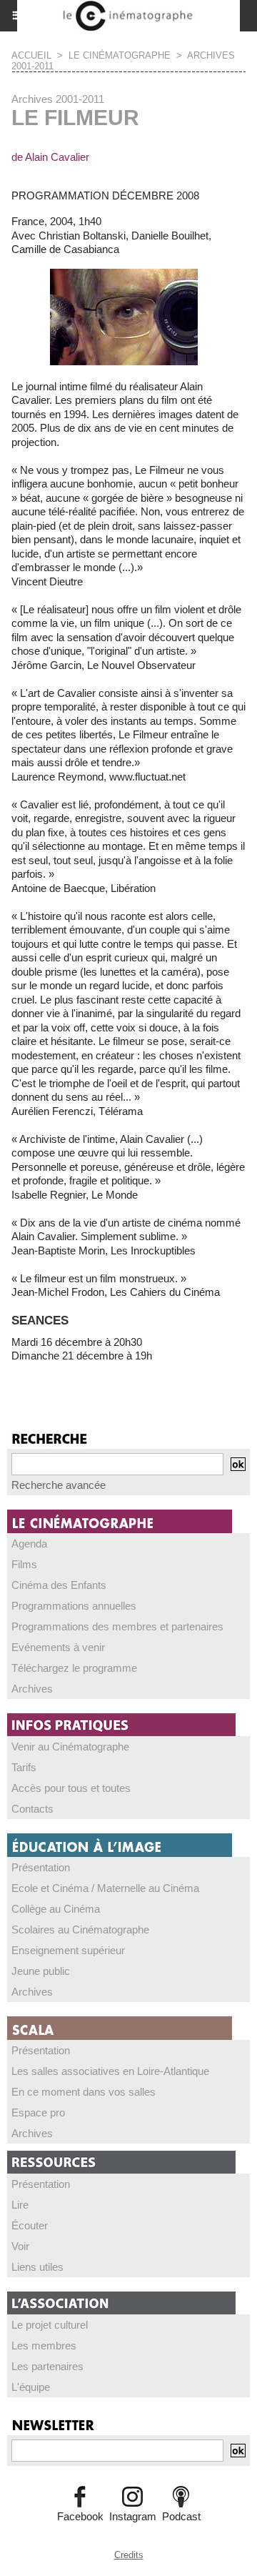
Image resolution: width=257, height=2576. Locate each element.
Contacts (32, 1809)
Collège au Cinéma (56, 1909)
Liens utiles (37, 2267)
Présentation (41, 1867)
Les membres (44, 2345)
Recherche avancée (59, 1485)
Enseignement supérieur (68, 1950)
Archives (32, 1689)
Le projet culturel (50, 2325)
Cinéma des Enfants (59, 1585)
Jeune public (41, 1971)
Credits (129, 2555)
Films (24, 1564)
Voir (20, 2246)
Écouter (30, 2225)
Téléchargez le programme (74, 1668)
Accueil (31, 55)
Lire (20, 2205)
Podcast (181, 2516)
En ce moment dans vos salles (84, 2092)
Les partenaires (47, 2366)
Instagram (133, 2516)
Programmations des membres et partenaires (117, 1626)
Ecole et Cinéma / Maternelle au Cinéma (105, 1888)
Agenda (29, 1544)
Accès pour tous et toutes (71, 1788)
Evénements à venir (58, 1647)
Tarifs (24, 1767)
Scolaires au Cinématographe (80, 1929)
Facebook (80, 2516)
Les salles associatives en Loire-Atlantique (110, 2071)
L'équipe (31, 2387)
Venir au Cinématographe (70, 1747)
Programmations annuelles (74, 1606)
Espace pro (38, 2112)
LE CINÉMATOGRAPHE (120, 55)
